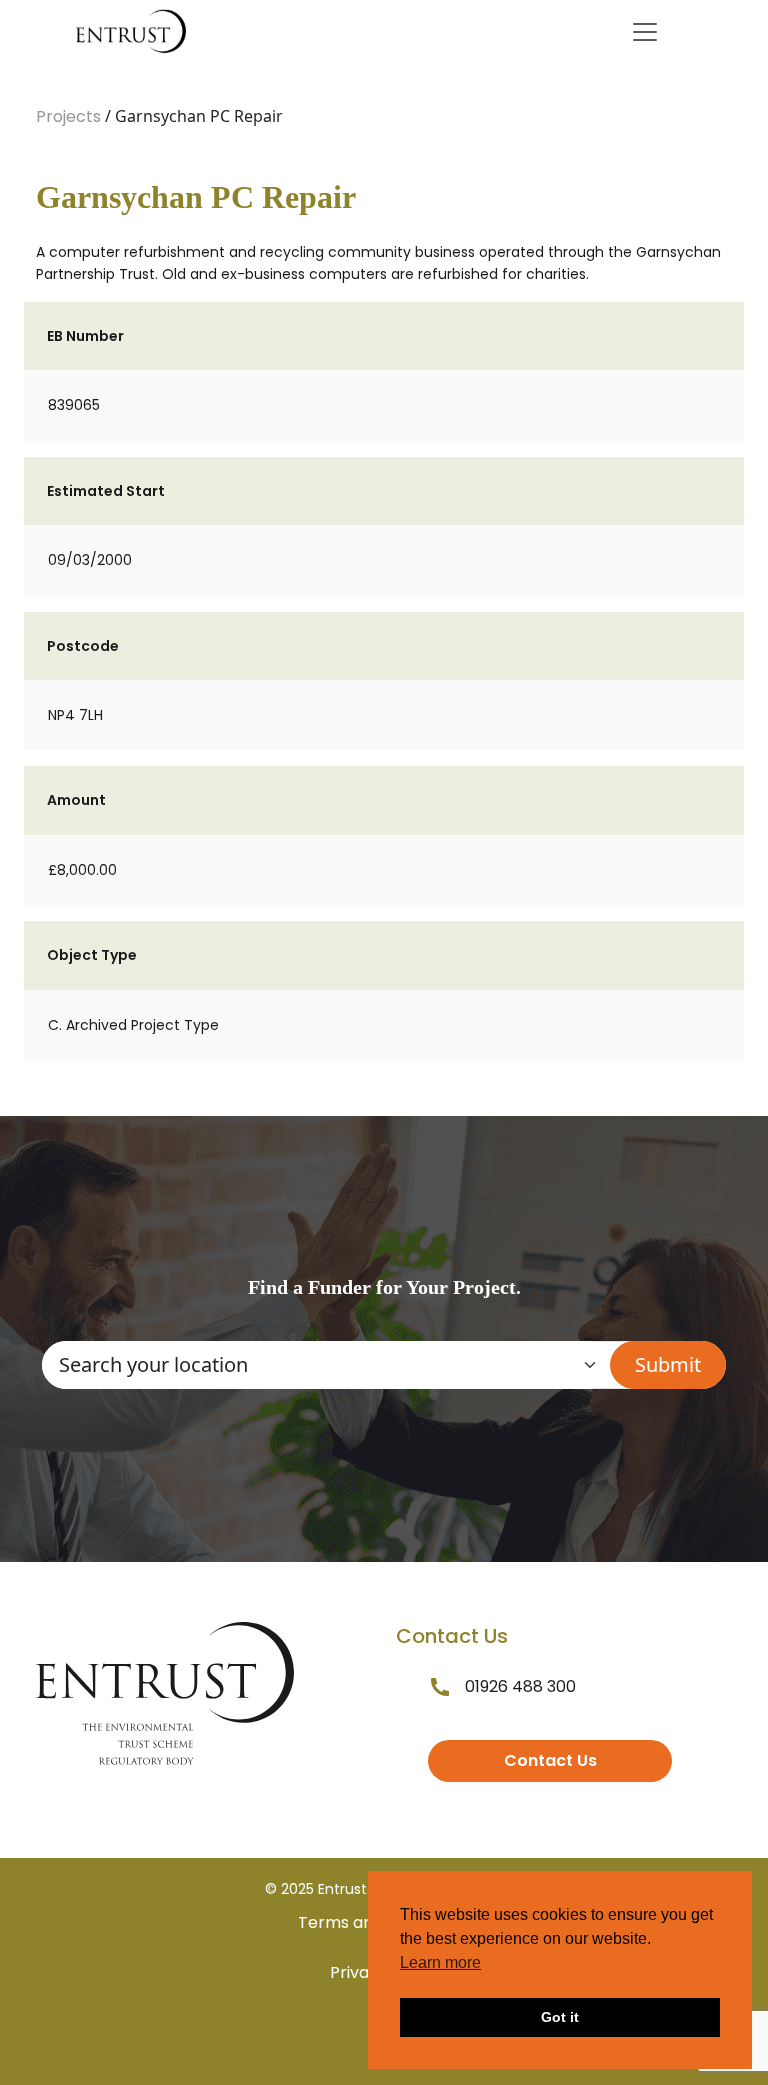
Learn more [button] (440, 1962)
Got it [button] (560, 2017)
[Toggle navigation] (645, 32)
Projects (68, 116)
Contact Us (550, 1760)
